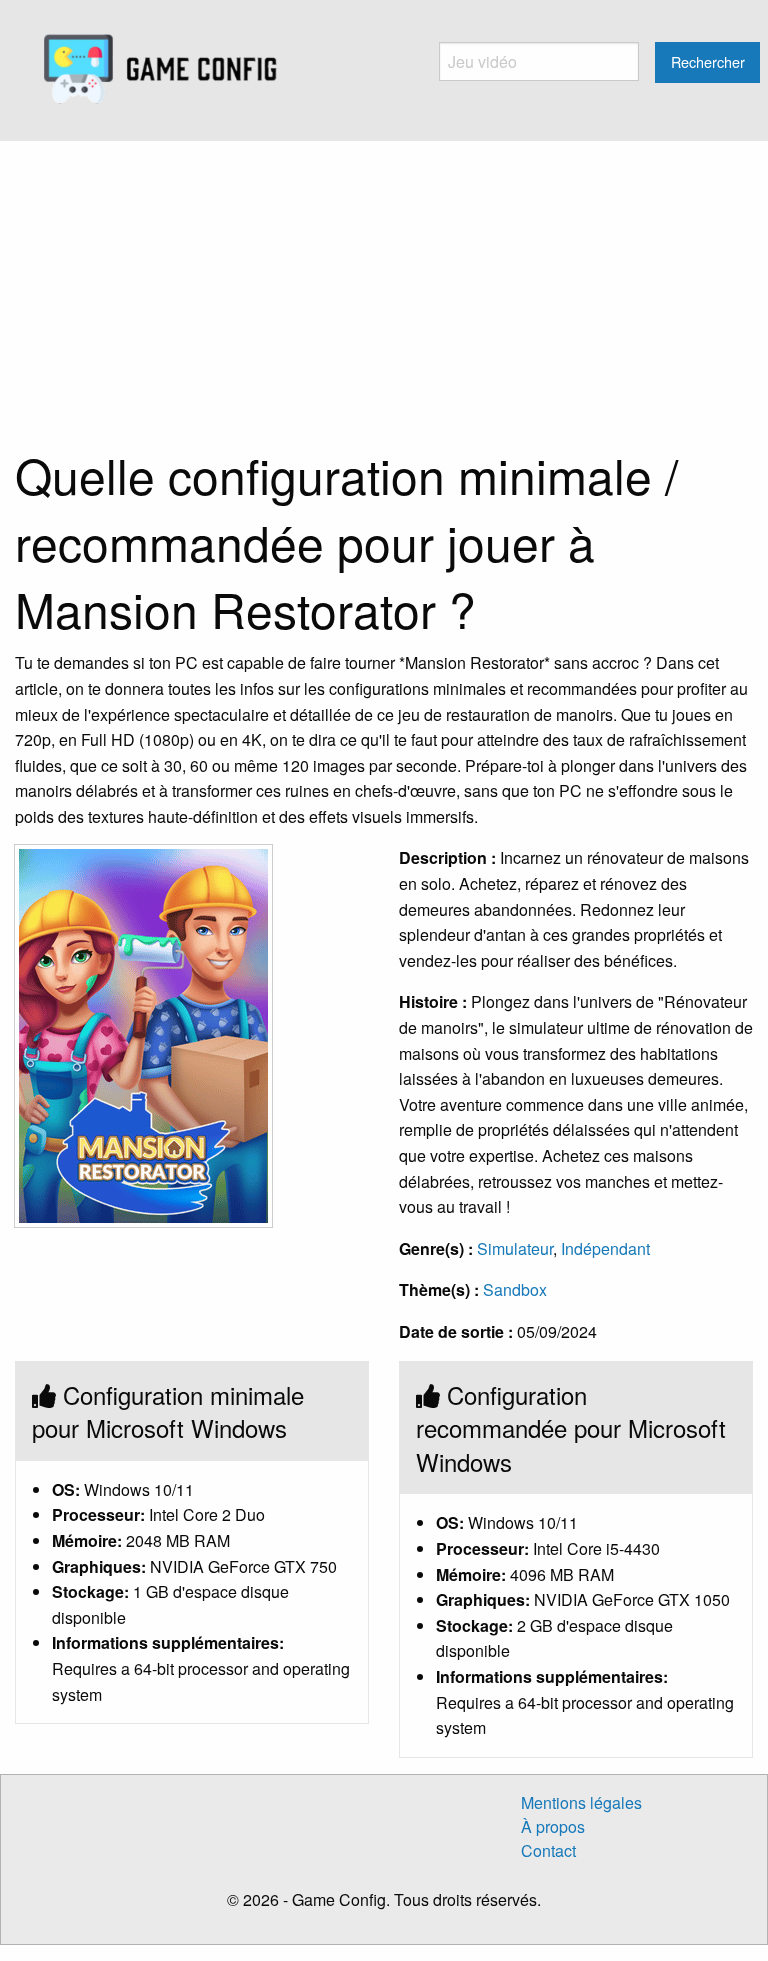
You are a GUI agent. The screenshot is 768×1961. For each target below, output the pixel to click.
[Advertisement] (384, 291)
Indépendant (605, 1248)
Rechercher (708, 61)
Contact (548, 1850)
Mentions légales (581, 1802)
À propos (553, 1826)
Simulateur (515, 1248)
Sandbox (515, 1289)
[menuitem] (160, 70)
